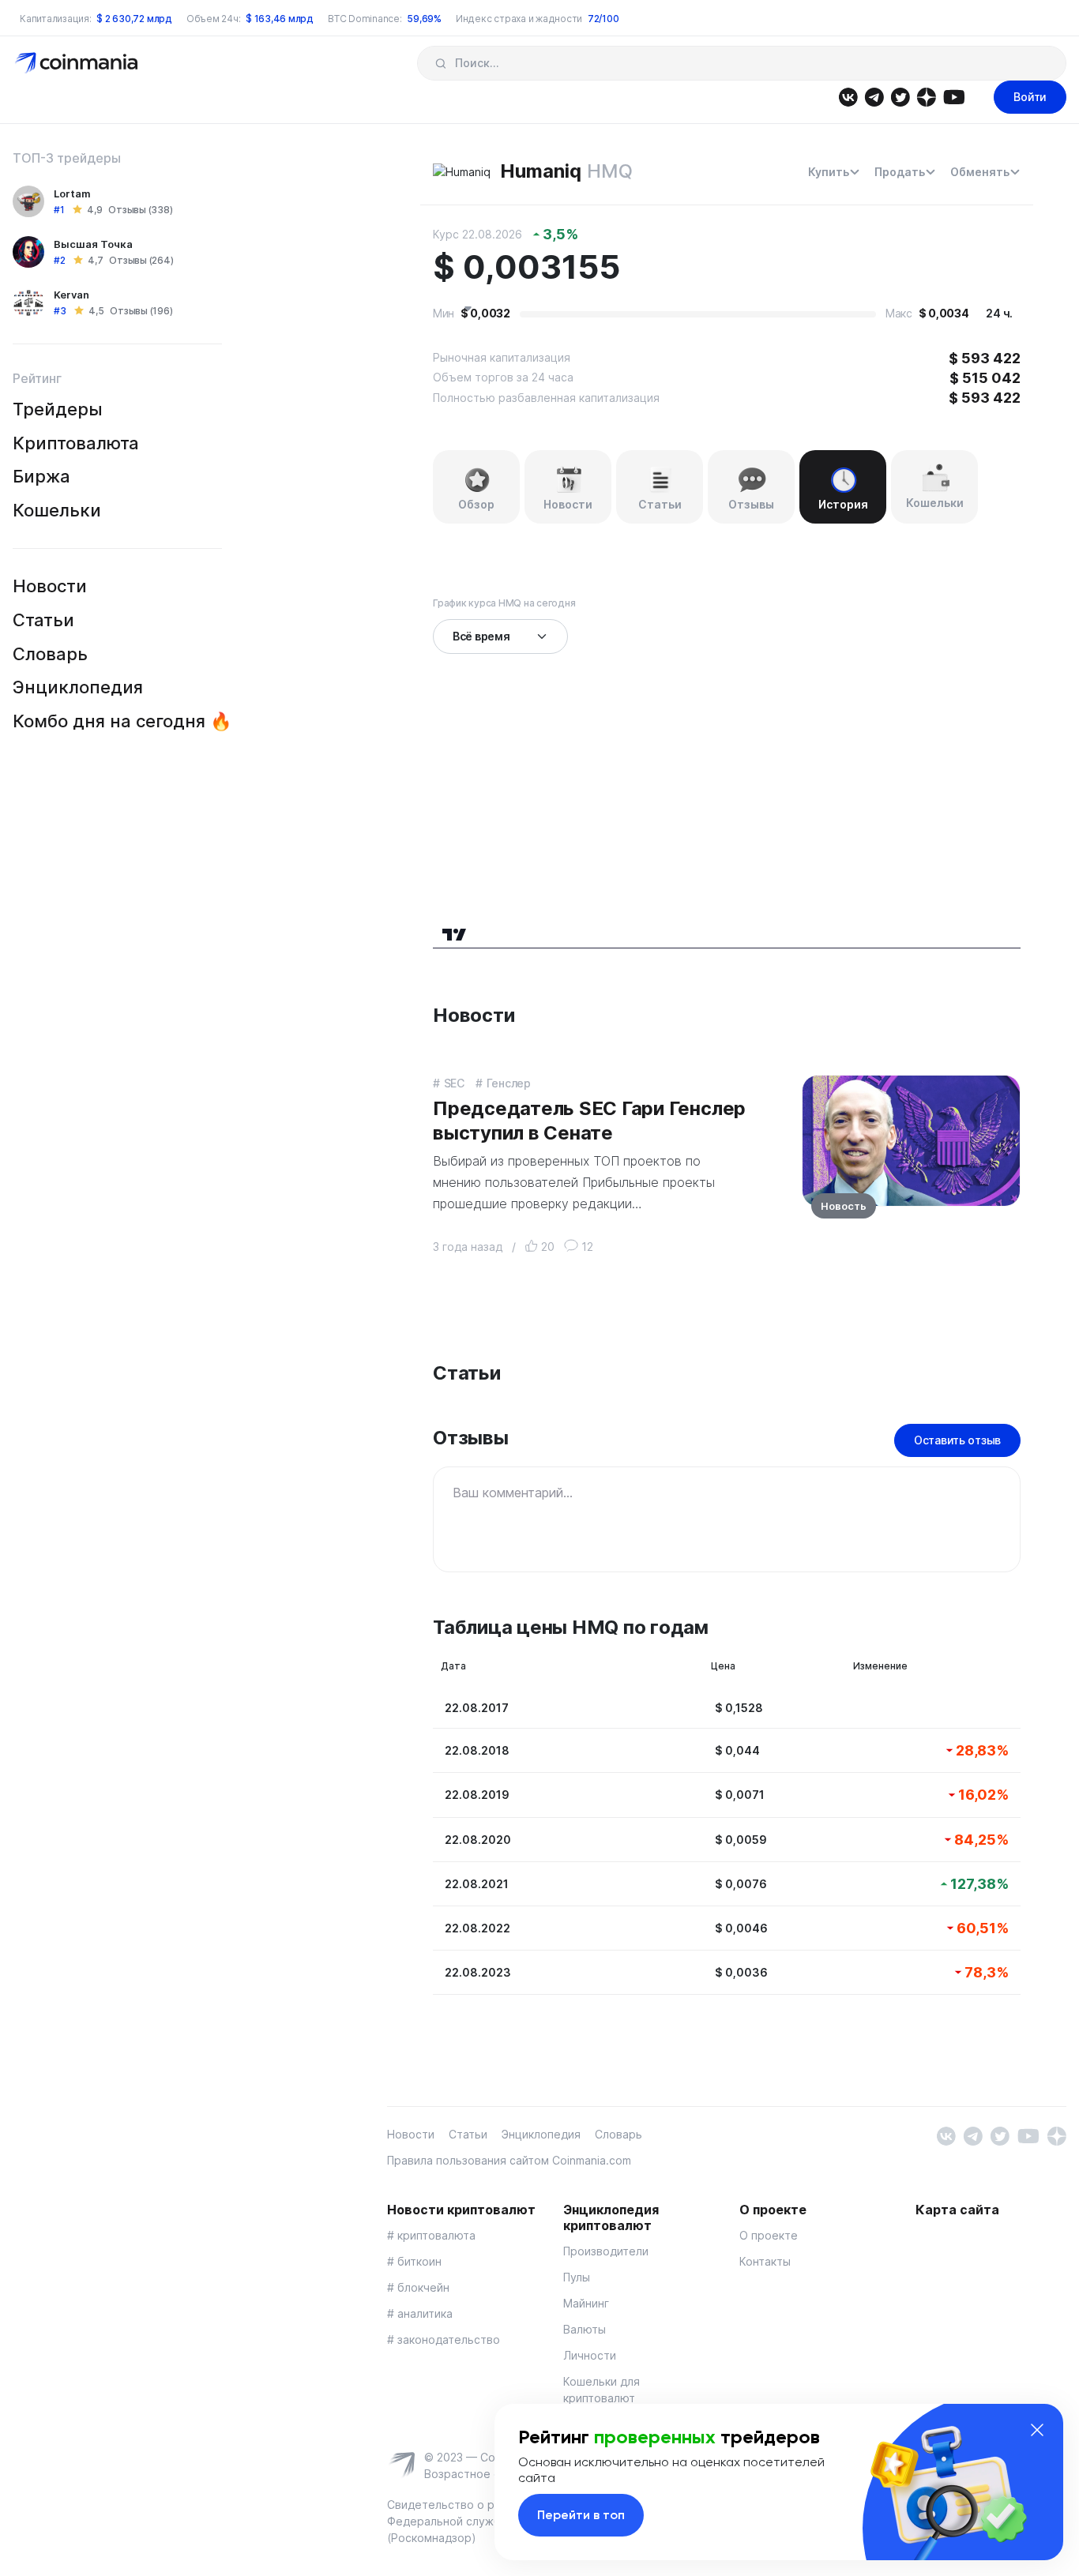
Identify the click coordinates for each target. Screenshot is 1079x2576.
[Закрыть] (1037, 2430)
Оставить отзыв (957, 1440)
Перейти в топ (581, 2515)
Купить (829, 172)
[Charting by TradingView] (455, 932)
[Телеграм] (874, 96)
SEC (454, 1083)
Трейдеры (58, 409)
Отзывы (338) (140, 210)
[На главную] (78, 62)
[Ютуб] (954, 96)
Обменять (980, 172)
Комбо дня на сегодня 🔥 (122, 721)
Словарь (50, 654)
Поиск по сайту (440, 63)
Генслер (509, 1083)
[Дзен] (926, 96)
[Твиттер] (900, 96)
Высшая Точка (93, 244)
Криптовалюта (76, 443)
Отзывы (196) (141, 311)
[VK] (848, 96)
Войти (1030, 97)
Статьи (43, 620)
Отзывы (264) (141, 260)
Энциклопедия (78, 687)
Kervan (71, 295)
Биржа (41, 476)
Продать (900, 172)
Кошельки (57, 510)
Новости (50, 586)
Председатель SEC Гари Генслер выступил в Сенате (589, 1121)
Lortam (72, 193)
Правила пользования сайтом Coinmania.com (509, 2160)
